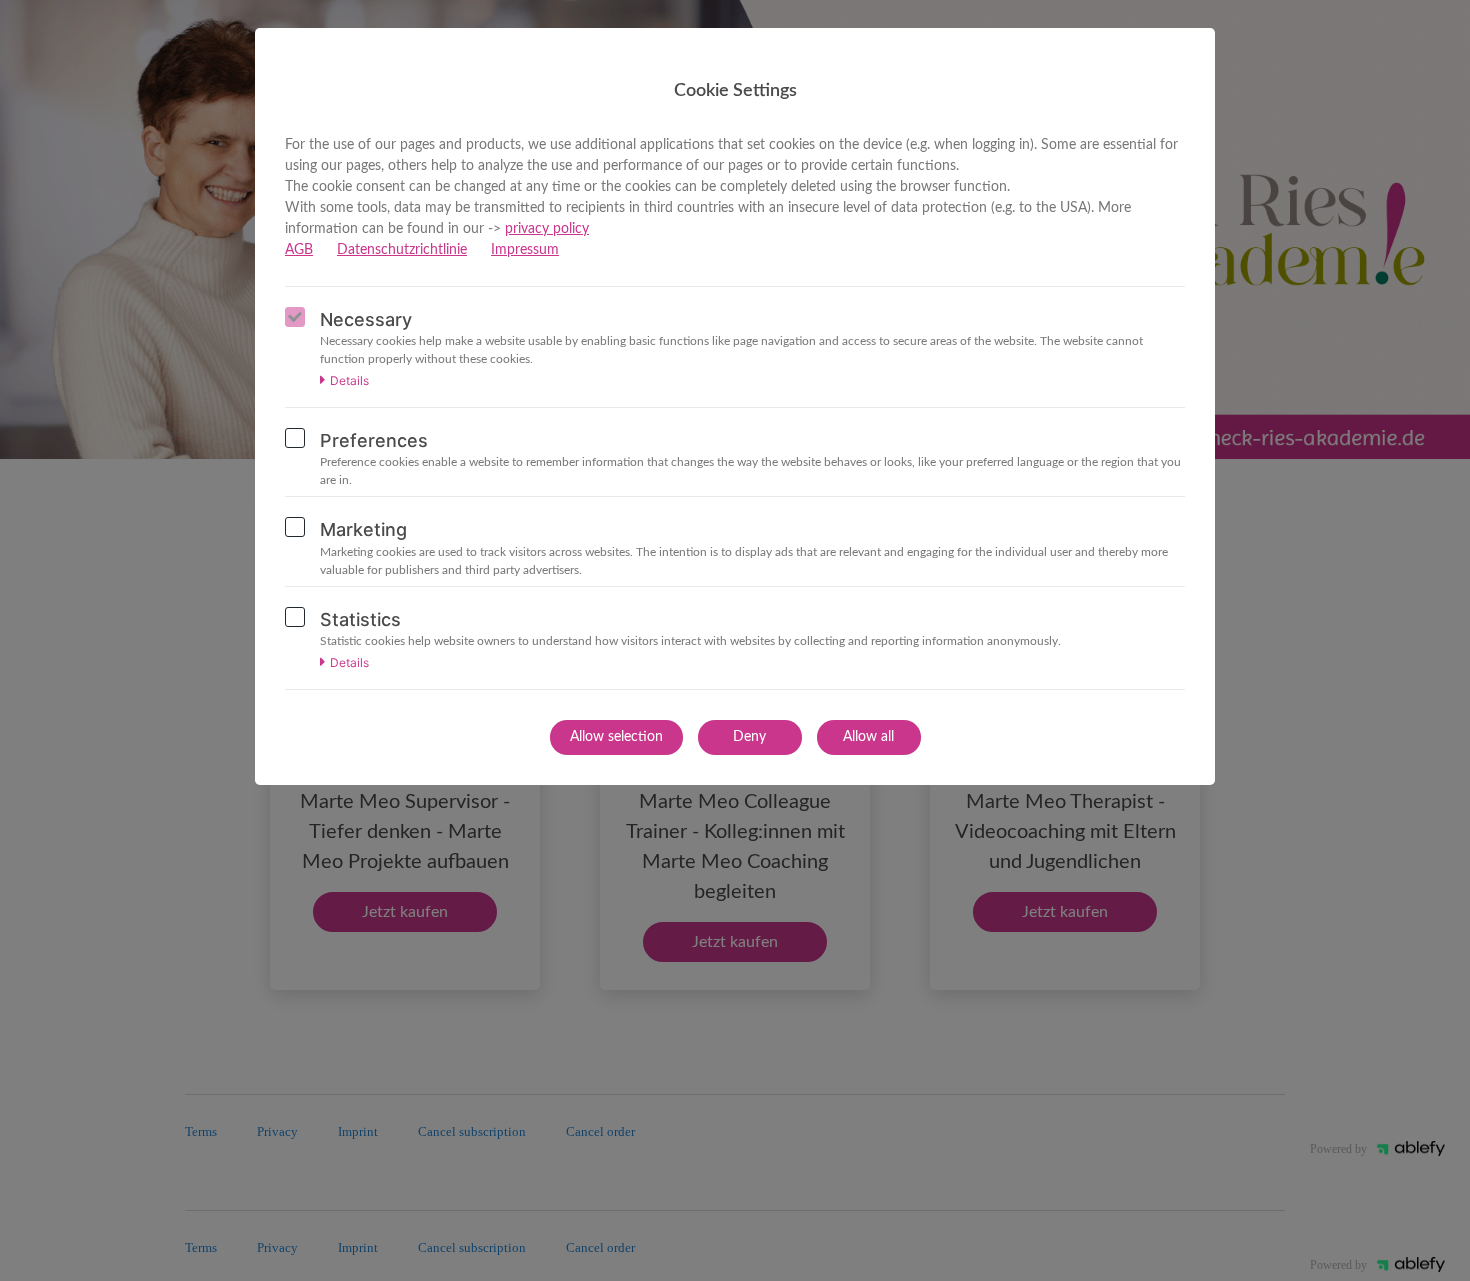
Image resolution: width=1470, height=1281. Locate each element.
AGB (299, 250)
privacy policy (547, 229)
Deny (749, 737)
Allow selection (616, 737)
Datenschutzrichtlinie (402, 250)
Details (349, 381)
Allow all (868, 737)
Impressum (525, 250)
